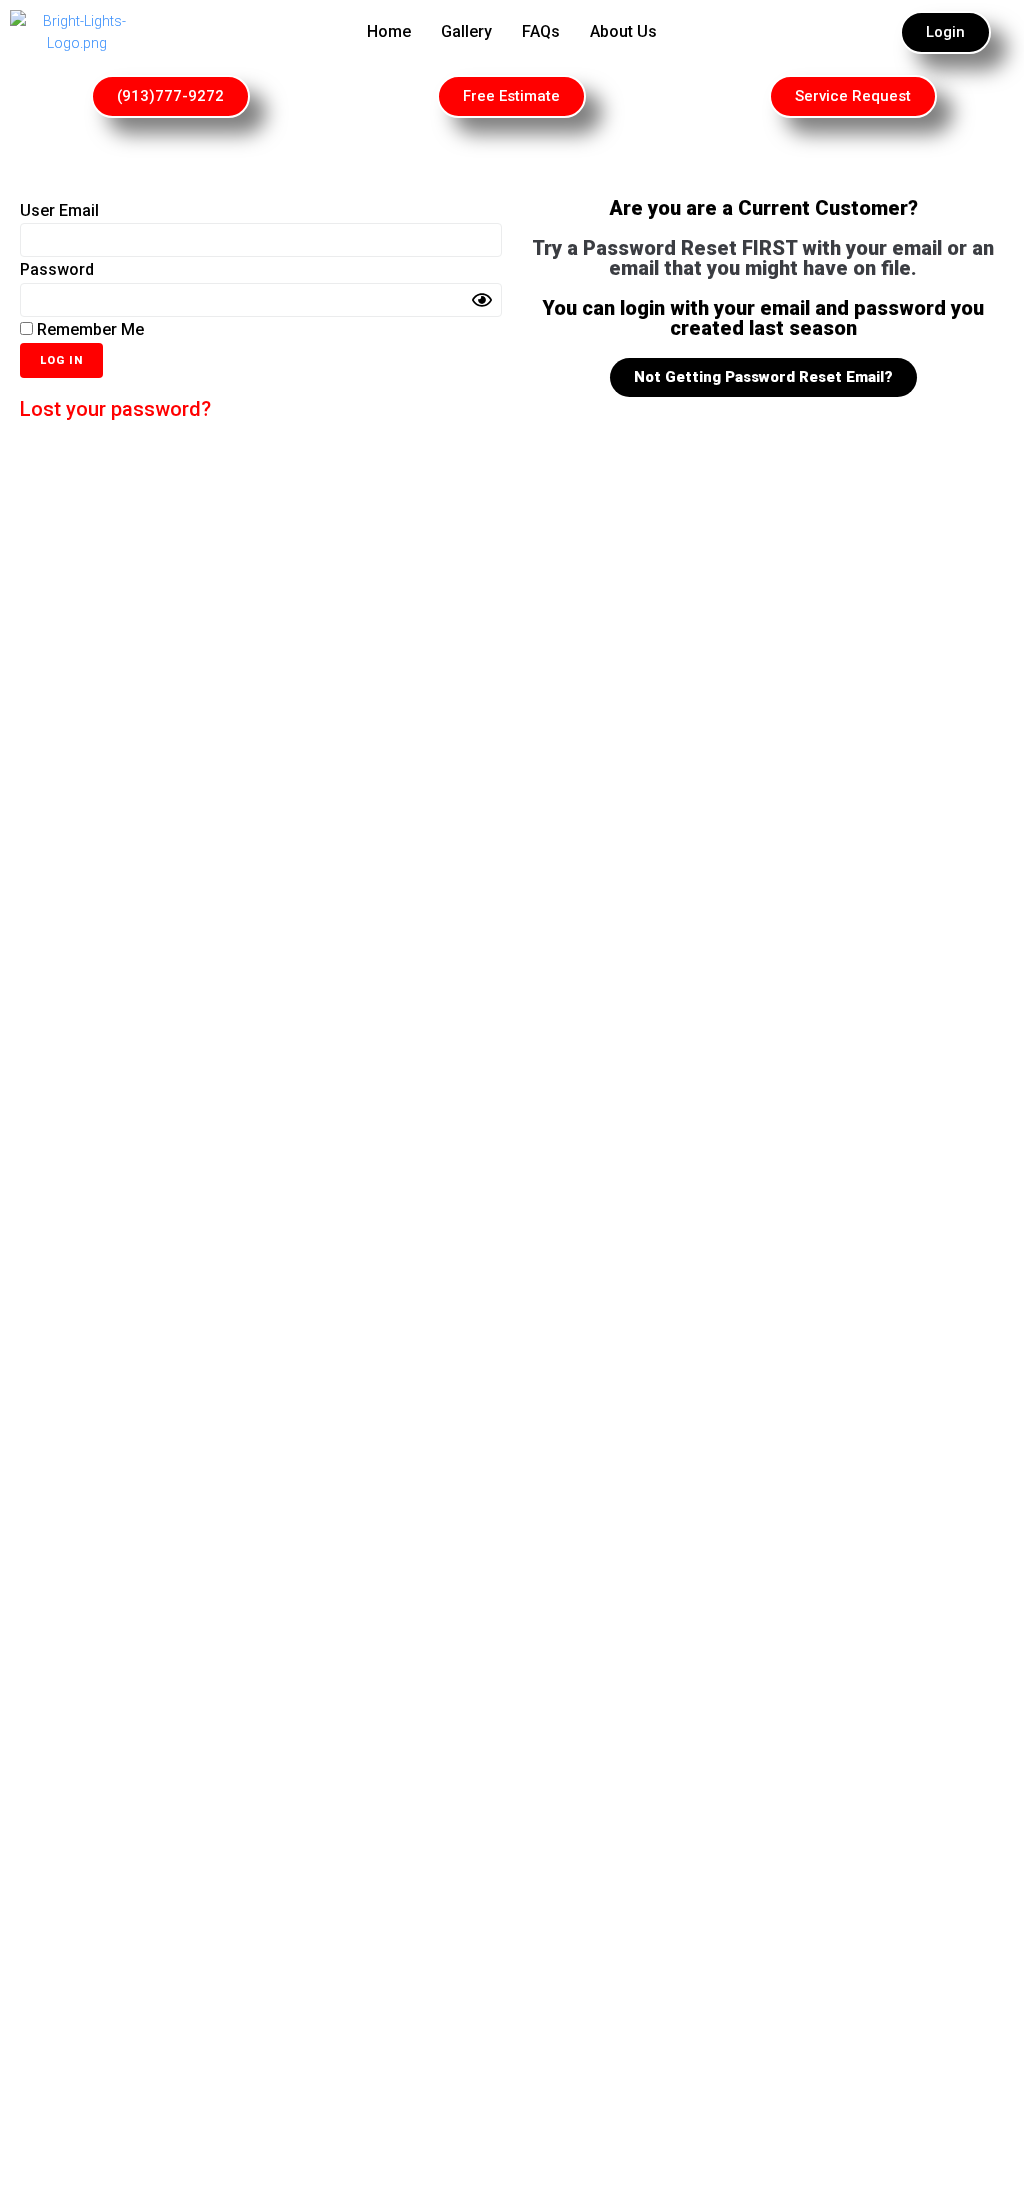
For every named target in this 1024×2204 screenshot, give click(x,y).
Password (57, 269)
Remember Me (88, 329)
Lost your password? (115, 409)
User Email (59, 210)
